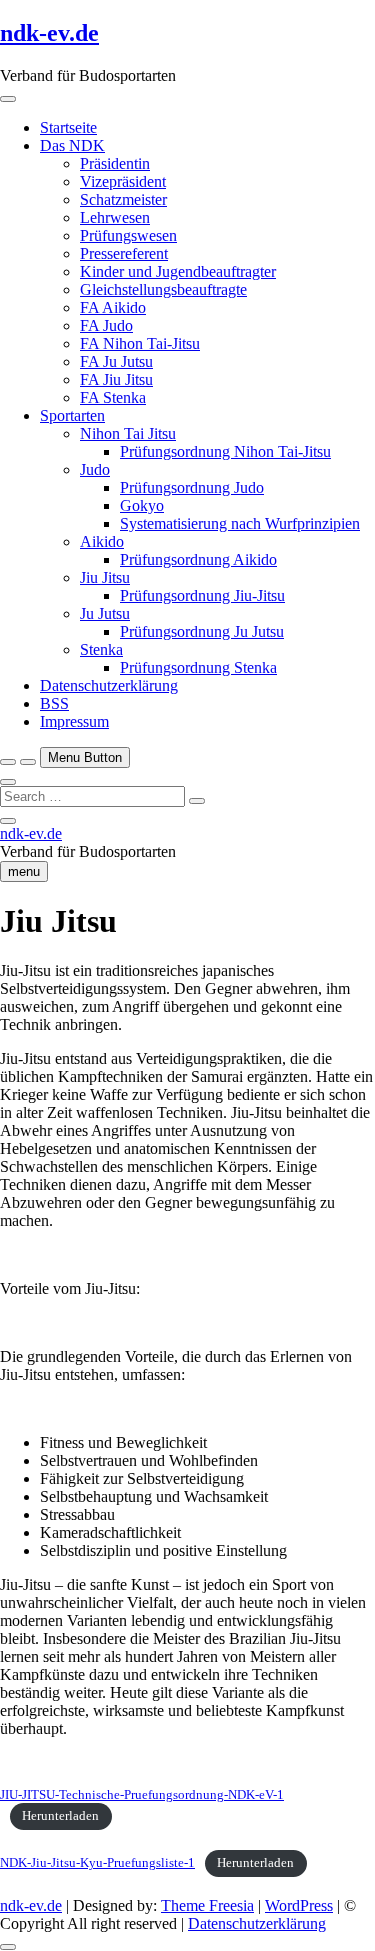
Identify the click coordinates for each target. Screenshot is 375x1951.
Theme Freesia (207, 1905)
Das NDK (72, 145)
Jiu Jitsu (105, 577)
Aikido (102, 541)
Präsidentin (115, 163)
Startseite (68, 127)
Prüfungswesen (128, 235)
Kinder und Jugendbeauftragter (178, 271)
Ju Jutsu (105, 613)
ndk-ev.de (49, 33)
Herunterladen (60, 1816)
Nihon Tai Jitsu (128, 433)
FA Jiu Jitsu (116, 379)
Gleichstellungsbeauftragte (163, 289)
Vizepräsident (123, 181)
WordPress (299, 1905)
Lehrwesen (115, 217)
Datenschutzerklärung (109, 685)
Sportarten (72, 415)
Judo (95, 469)
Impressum (74, 721)
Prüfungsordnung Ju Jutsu (202, 631)
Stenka (101, 649)
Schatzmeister (123, 199)
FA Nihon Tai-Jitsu (140, 343)
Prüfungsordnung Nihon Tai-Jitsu (225, 451)
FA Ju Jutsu (116, 361)
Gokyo (142, 505)
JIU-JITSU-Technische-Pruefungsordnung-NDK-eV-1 (142, 1795)
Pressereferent (124, 253)
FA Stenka (113, 397)
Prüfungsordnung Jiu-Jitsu (202, 595)
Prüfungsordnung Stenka (198, 667)
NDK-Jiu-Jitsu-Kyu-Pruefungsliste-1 (97, 1863)
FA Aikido (113, 307)
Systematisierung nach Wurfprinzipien (240, 523)
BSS (54, 703)
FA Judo (106, 325)
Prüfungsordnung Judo (192, 487)
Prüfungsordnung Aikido (198, 559)
